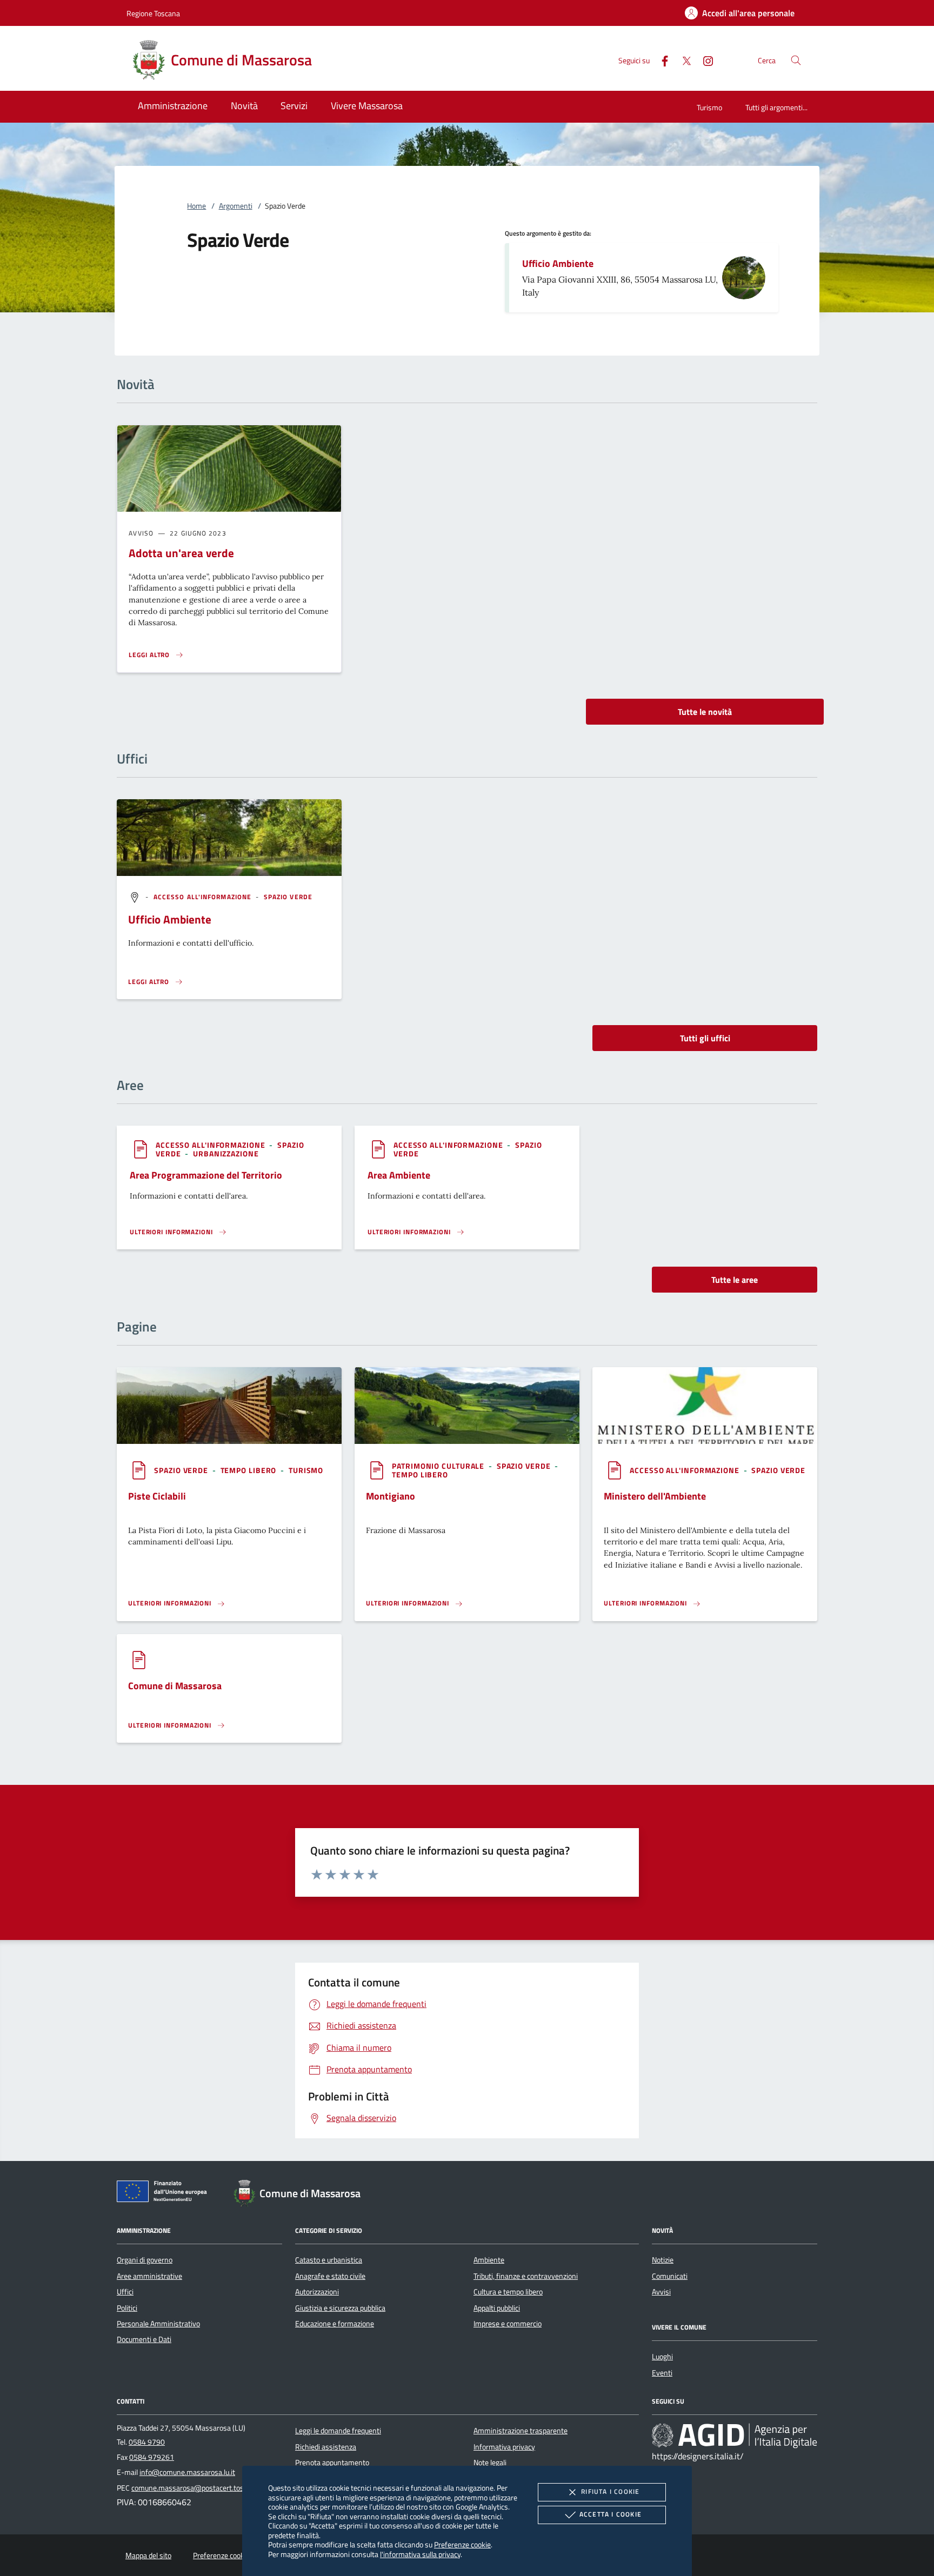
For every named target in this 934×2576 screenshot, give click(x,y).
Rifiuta (610, 2491)
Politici (127, 2308)
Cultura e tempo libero (508, 2292)
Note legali (490, 2463)
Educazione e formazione (335, 2324)
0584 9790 (147, 2442)
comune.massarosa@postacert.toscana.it (198, 2488)
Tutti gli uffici (705, 1038)
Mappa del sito (148, 2555)
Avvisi (661, 2292)
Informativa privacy (504, 2447)
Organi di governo (145, 2260)
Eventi (662, 2373)
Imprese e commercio (508, 2324)
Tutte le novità (705, 712)
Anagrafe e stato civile (330, 2276)
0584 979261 (152, 2457)
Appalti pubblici (497, 2308)
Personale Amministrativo (158, 2324)
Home (196, 206)
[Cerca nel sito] (796, 60)
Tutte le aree (735, 1280)
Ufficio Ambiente (558, 263)
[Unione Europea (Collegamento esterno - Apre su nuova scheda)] (165, 2193)
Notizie (663, 2260)
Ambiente (489, 2260)
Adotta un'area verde (181, 553)
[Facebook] (661, 60)
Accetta (611, 2514)
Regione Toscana (153, 13)
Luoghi (662, 2357)
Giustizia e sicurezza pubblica (340, 2308)
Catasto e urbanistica (329, 2260)
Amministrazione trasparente (521, 2431)
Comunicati (670, 2276)
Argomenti (236, 206)
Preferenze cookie (462, 2544)
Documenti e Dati (144, 2339)
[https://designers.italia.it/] (735, 2436)
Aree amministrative (149, 2276)
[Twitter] (682, 60)
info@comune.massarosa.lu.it (187, 2472)
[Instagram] (704, 60)
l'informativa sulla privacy (420, 2554)
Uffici (125, 2292)
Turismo (709, 107)
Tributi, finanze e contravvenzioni (526, 2276)
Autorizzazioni (317, 2292)
